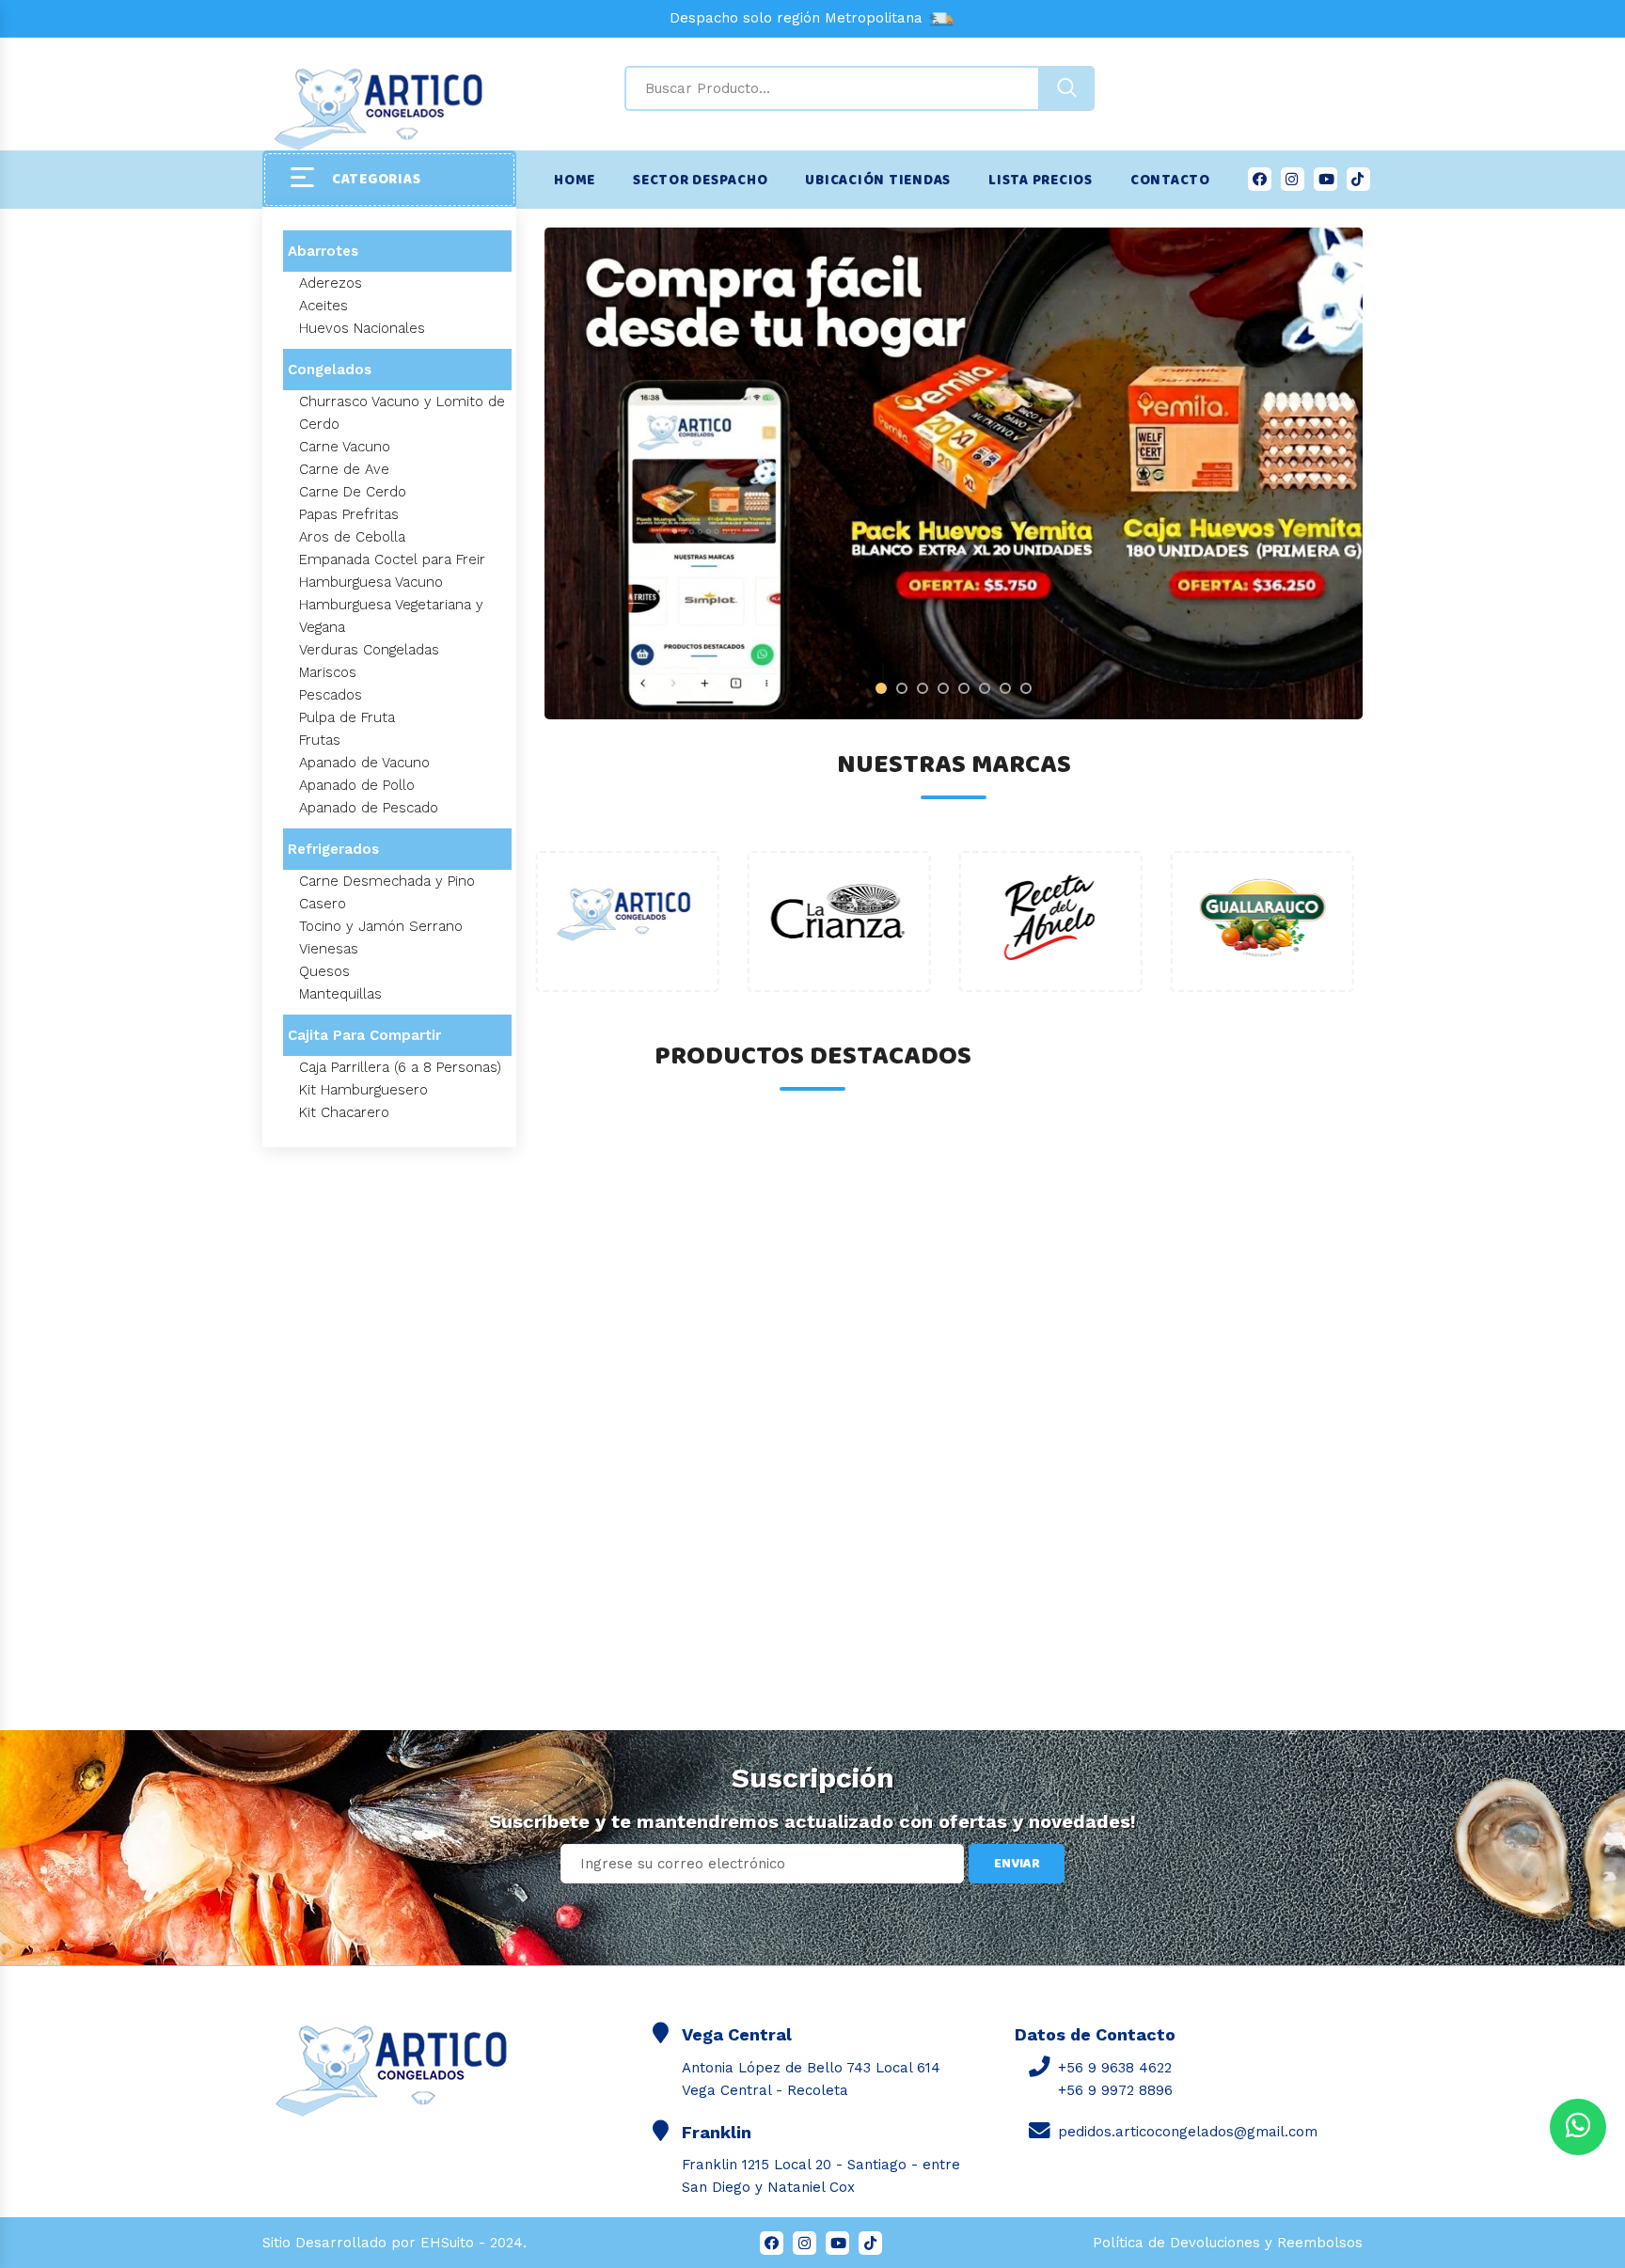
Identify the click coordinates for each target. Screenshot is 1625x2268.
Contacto (1170, 181)
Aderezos (331, 283)
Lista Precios (1041, 181)
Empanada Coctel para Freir (392, 559)
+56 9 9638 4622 (1115, 2068)
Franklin (717, 2132)
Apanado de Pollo (357, 785)
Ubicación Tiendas (878, 181)
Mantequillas (340, 994)
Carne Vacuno (345, 447)
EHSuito (447, 2243)
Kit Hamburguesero (363, 1090)
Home (575, 181)
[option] (954, 473)
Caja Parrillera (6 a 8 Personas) (400, 1067)
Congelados (330, 370)
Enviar (1017, 1864)
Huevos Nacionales (362, 328)
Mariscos (328, 672)
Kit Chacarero (344, 1112)
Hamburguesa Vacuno (371, 582)
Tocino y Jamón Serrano (381, 926)
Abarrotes (323, 251)
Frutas (320, 740)
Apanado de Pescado (369, 808)
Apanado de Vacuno (364, 763)
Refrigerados (333, 849)
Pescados (331, 695)
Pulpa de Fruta (347, 717)
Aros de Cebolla (352, 537)
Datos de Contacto (1095, 2034)
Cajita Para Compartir (364, 1035)
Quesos (324, 971)
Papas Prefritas (349, 514)
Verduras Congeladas (369, 650)
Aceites (323, 306)
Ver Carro (97, 2126)
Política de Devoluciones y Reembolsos (1228, 2243)
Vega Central (737, 2034)
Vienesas (329, 949)
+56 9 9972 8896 (1115, 2090)
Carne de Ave (344, 469)
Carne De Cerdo (353, 492)
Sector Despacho (700, 181)
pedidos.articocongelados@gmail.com (1188, 2132)
